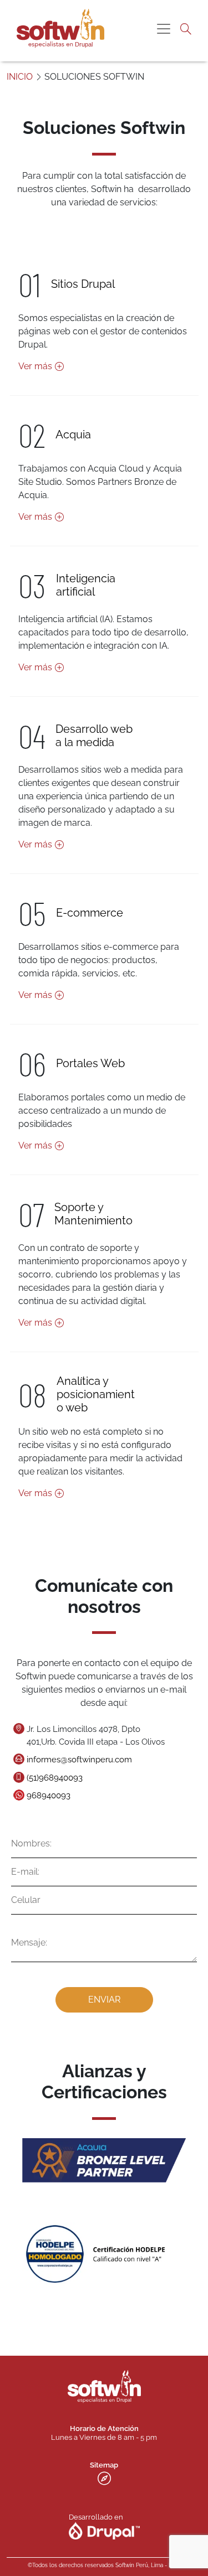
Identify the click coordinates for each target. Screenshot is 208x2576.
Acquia (73, 434)
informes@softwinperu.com (79, 1760)
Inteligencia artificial (86, 585)
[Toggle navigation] (164, 29)
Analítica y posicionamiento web (96, 1394)
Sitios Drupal (83, 284)
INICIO (20, 77)
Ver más (35, 366)
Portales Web (90, 1063)
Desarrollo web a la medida (94, 736)
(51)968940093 (55, 1778)
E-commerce (90, 913)
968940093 (49, 1796)
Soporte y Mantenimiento (93, 1214)
